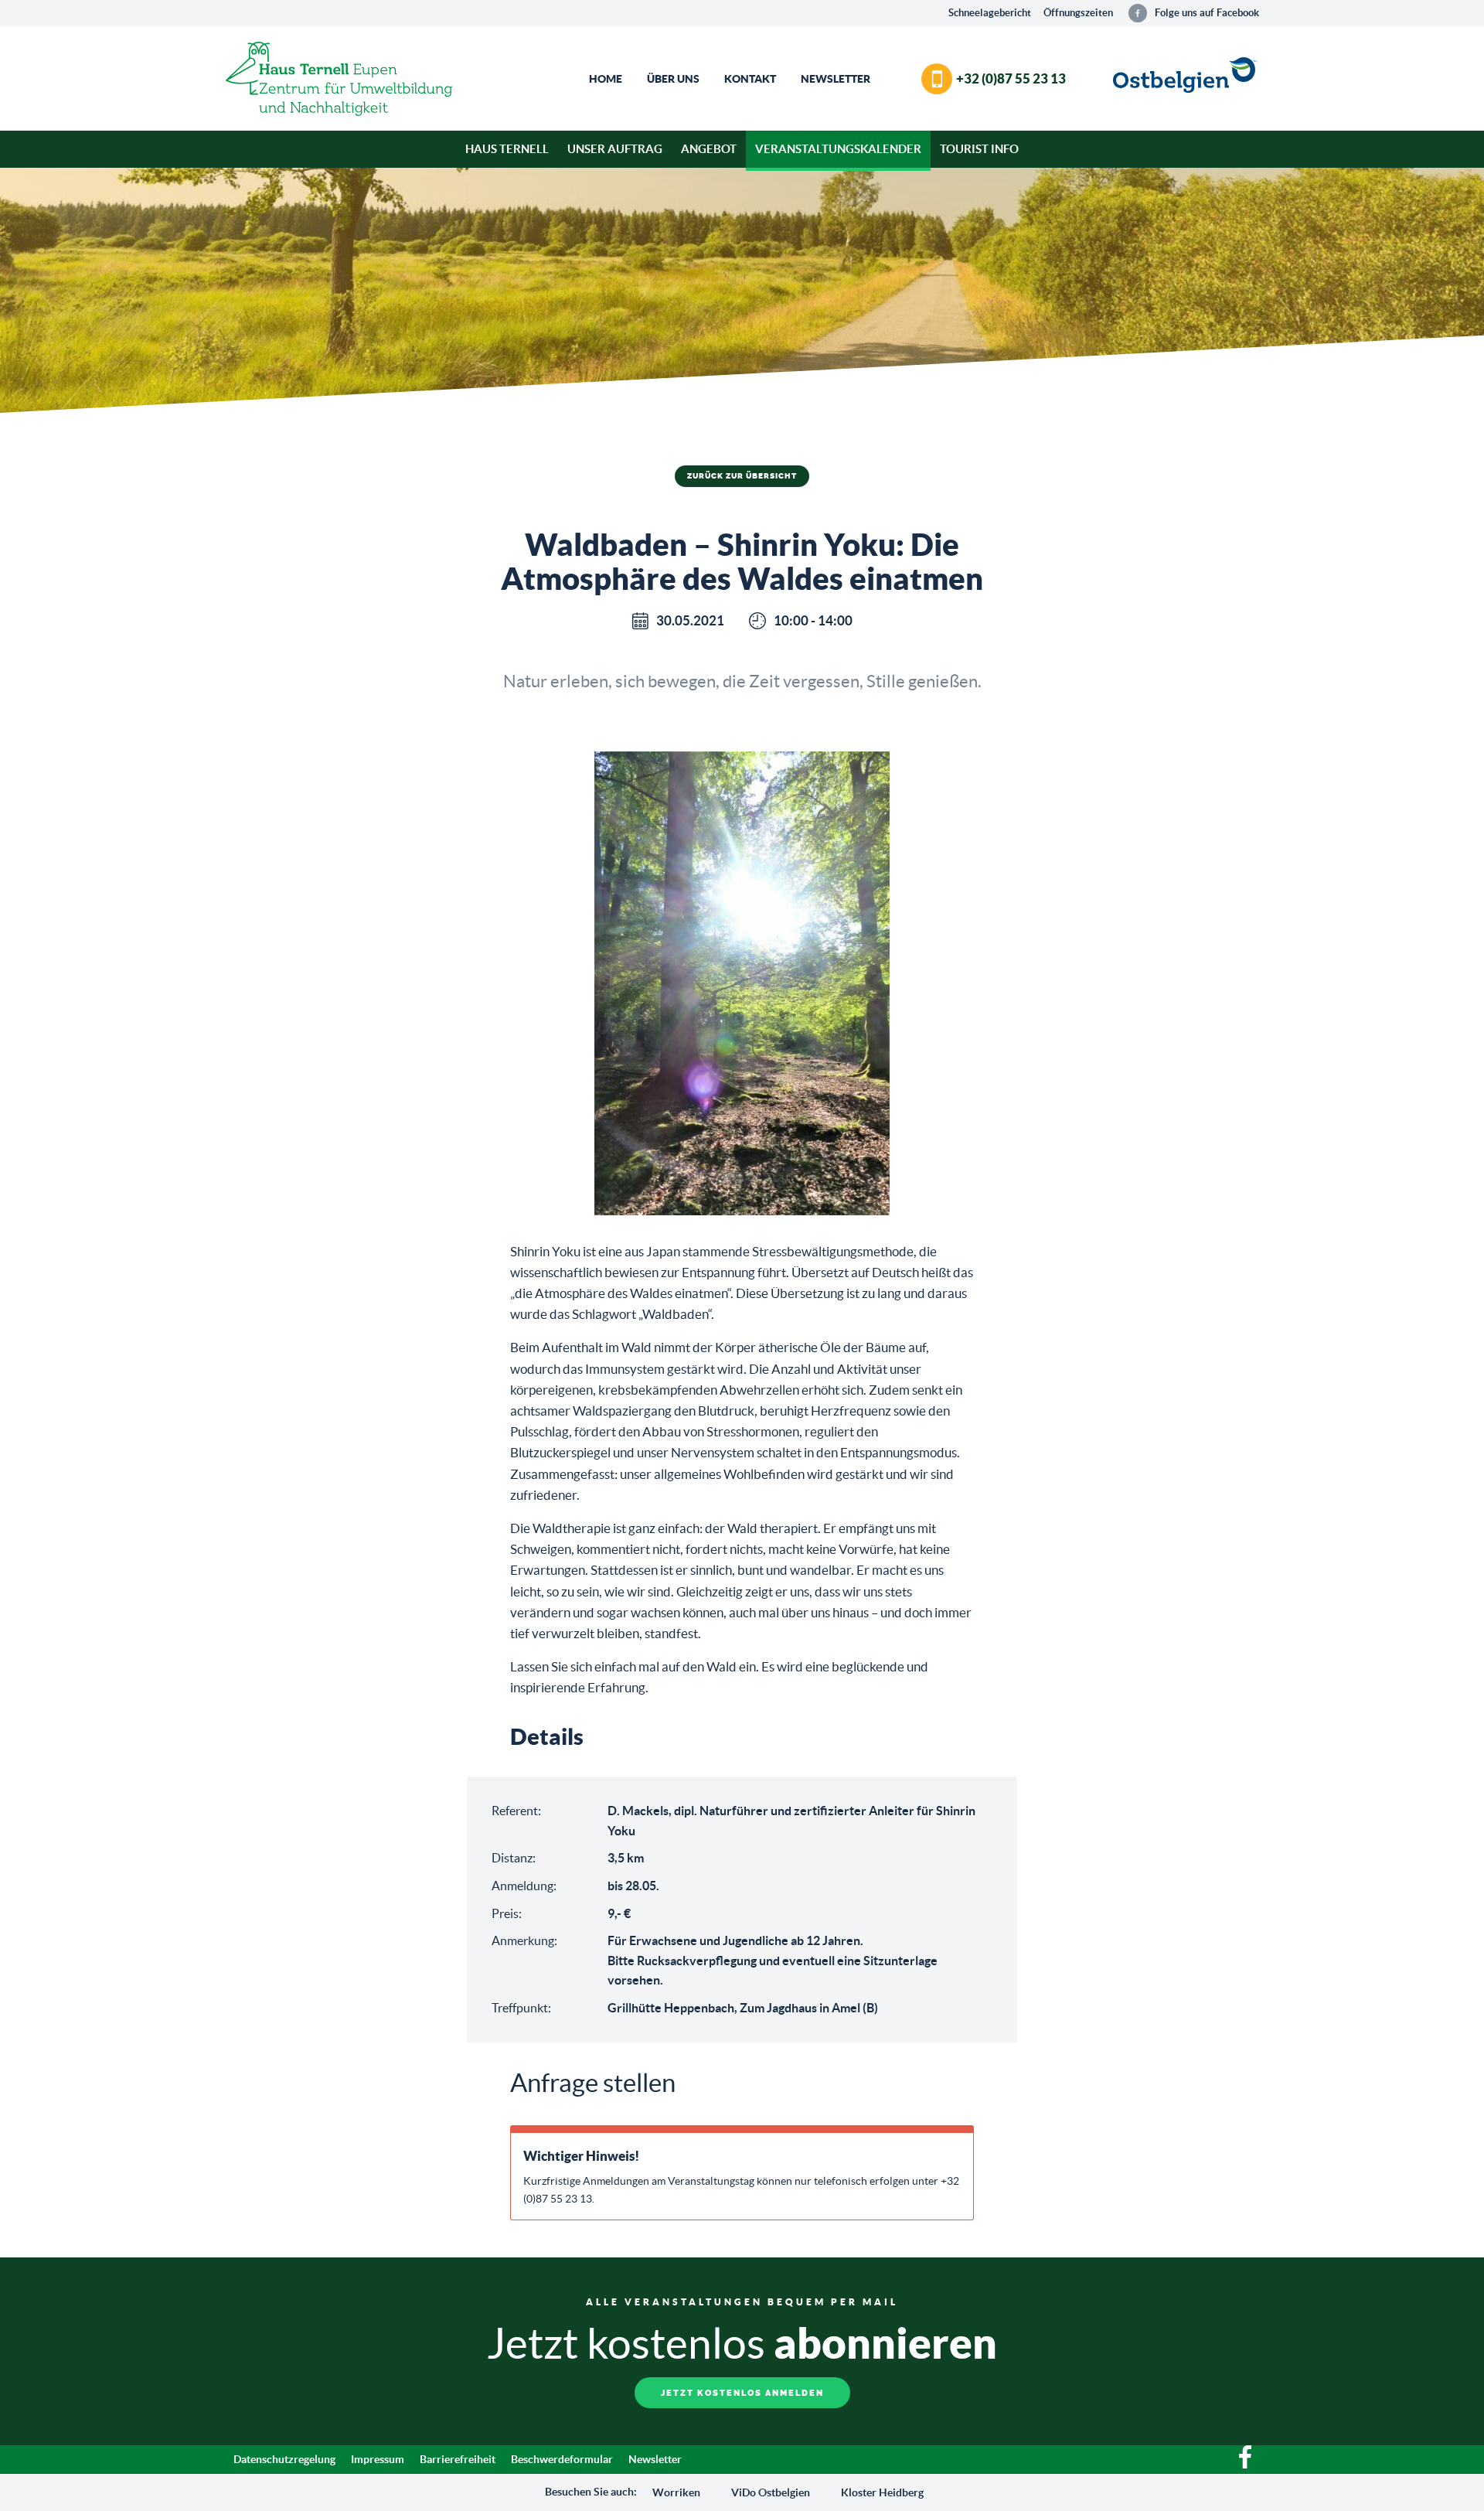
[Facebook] (1245, 2465)
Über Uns (673, 79)
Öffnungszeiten (1078, 13)
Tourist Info (979, 149)
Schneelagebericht (990, 13)
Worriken (676, 2492)
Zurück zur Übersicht (742, 476)
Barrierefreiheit (458, 2459)
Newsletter (836, 79)
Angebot (709, 149)
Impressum (378, 2459)
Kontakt (750, 79)
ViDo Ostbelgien (771, 2492)
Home (606, 79)
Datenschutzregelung (284, 2459)
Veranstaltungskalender (838, 149)
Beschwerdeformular (562, 2459)
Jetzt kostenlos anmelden (742, 2393)
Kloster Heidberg (882, 2492)
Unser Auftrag (615, 149)
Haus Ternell (507, 149)
